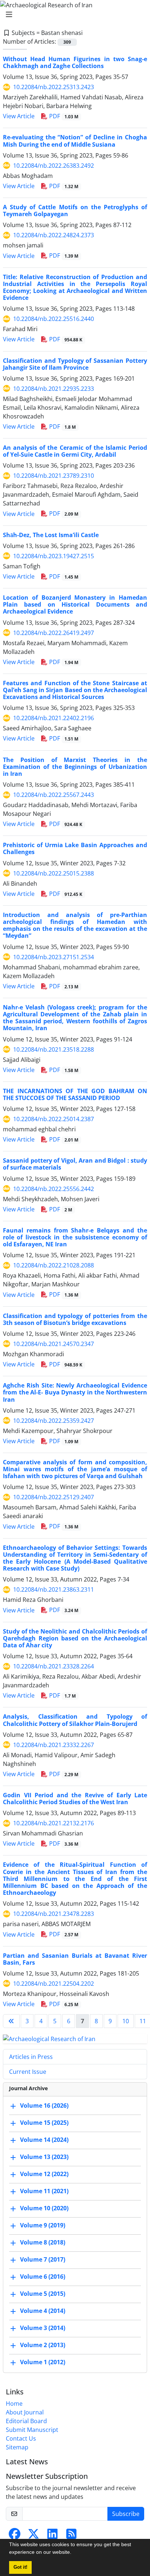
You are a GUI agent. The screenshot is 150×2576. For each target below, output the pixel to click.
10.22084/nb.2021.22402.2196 (54, 718)
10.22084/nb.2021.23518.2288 (54, 1049)
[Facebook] (15, 2536)
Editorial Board (26, 2421)
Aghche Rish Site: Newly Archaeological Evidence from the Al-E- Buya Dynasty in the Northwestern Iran (75, 1392)
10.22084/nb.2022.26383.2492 (54, 166)
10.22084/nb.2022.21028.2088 (54, 1265)
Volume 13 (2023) (44, 2157)
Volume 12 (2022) (44, 2174)
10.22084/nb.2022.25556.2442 (54, 1189)
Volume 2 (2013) (43, 2345)
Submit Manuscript (32, 2430)
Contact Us (21, 2438)
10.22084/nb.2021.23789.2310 (54, 476)
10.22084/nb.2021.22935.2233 (54, 389)
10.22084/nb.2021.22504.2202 (54, 1984)
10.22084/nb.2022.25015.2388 (54, 873)
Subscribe (126, 2514)
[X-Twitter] (33, 2536)
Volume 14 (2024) (44, 2140)
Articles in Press (31, 2057)
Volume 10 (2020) (44, 2208)
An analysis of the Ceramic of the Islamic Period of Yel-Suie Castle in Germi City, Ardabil (75, 451)
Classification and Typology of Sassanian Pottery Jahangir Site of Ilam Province (75, 364)
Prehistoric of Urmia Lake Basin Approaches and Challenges (75, 848)
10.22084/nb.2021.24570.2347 (54, 1344)
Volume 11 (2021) (44, 2191)
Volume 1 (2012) (43, 2362)
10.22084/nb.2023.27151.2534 (54, 957)
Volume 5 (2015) (43, 2294)
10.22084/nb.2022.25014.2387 (54, 1119)
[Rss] (71, 2536)
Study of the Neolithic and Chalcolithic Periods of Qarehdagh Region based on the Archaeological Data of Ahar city (75, 1638)
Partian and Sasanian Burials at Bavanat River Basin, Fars (75, 1959)
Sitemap (17, 2447)
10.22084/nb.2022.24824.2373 (54, 235)
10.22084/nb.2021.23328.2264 (54, 1666)
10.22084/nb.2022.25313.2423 (54, 87)
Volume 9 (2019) (43, 2225)
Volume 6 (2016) (43, 2277)
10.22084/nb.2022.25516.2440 (54, 319)
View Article (19, 116)
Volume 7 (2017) (43, 2259)
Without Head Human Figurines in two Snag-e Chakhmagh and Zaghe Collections (75, 62)
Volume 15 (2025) (44, 2123)
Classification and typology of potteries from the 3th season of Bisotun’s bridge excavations (75, 1319)
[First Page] (11, 2021)
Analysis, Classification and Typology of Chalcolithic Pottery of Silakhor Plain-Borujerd (75, 1720)
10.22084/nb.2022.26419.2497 (54, 633)
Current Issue (28, 2072)
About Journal (25, 2412)
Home (14, 2404)
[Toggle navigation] (73, 15)
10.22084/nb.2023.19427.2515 (54, 556)
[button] (74, 2553)
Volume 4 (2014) (43, 2311)
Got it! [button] (20, 2567)
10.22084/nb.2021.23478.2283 (54, 1914)
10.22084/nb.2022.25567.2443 (54, 795)
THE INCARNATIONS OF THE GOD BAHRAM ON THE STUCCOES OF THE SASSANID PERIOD (75, 1094)
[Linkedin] (52, 2536)
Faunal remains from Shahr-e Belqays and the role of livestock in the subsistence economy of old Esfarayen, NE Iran (75, 1237)
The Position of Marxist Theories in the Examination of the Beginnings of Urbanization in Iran (75, 767)
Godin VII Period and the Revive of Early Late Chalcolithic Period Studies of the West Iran (75, 1799)
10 (126, 2021)
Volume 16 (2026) (44, 2105)
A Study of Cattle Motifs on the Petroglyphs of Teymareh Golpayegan (75, 211)
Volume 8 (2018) (43, 2242)
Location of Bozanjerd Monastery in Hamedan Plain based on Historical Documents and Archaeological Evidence (75, 604)
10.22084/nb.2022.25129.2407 (54, 1497)
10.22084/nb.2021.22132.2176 (54, 1823)
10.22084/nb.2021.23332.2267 (54, 1745)
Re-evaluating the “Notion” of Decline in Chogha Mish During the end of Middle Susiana (75, 141)
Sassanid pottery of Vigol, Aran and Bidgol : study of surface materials (75, 1164)
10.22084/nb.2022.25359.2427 (54, 1421)
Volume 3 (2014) (43, 2328)
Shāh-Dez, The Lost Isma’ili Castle (51, 535)
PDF (63, 116)
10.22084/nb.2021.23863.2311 (54, 1589)
